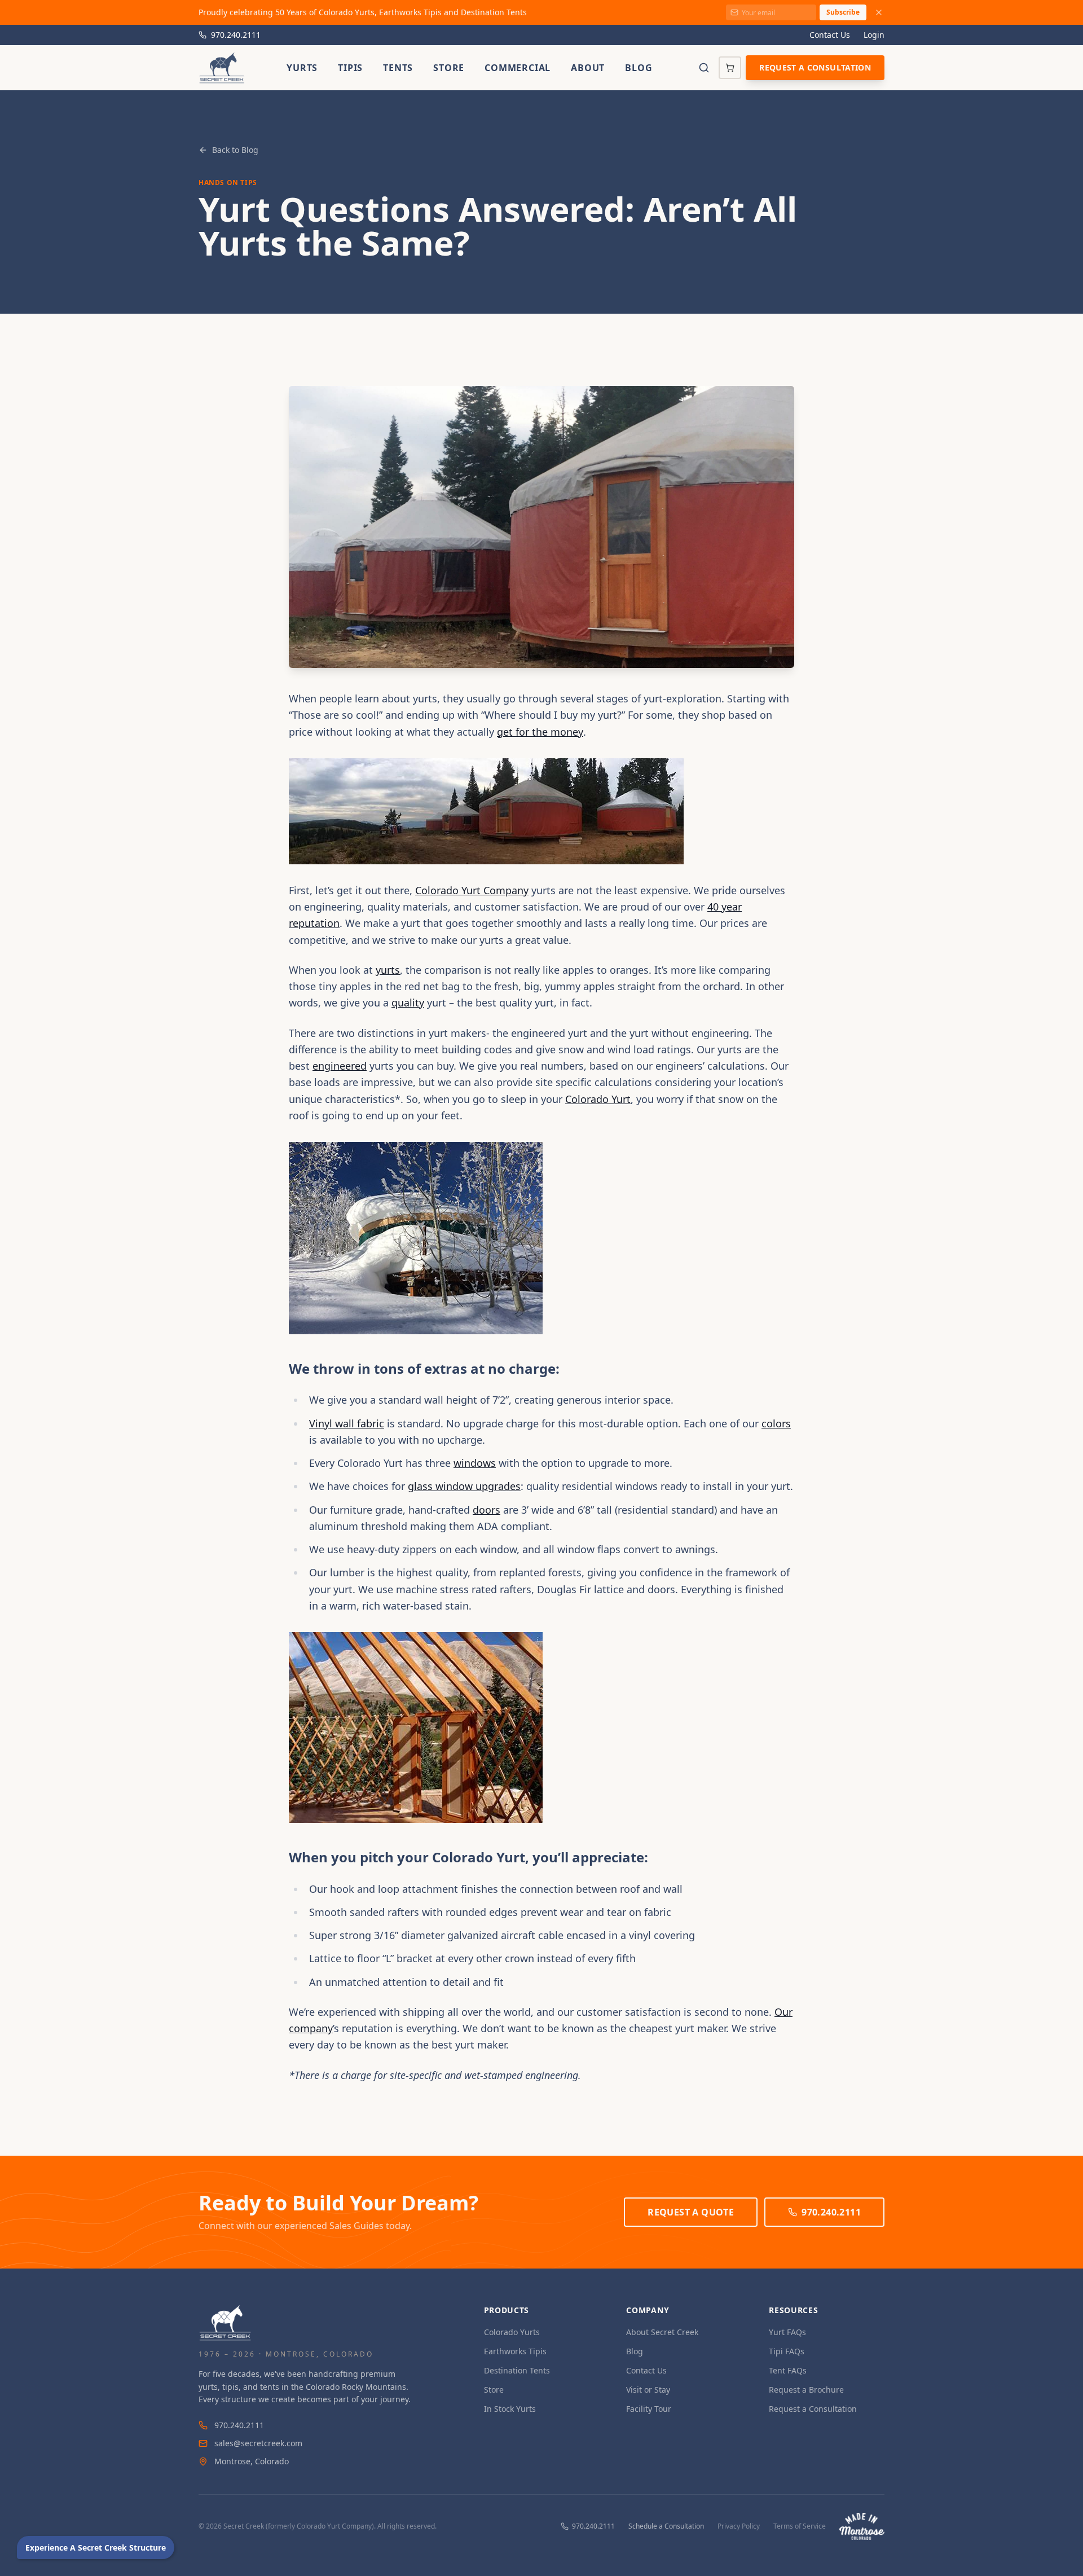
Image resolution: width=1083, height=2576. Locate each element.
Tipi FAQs (787, 2351)
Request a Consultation (815, 67)
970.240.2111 (236, 35)
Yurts (302, 68)
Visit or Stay (648, 2390)
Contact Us (830, 35)
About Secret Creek (662, 2332)
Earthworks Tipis (515, 2351)
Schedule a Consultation (666, 2526)
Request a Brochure (806, 2390)
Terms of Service (800, 2526)
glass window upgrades (464, 1486)
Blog (639, 68)
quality (408, 1003)
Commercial (518, 68)
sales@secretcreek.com (258, 2443)
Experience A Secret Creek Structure (96, 2548)
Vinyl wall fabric (347, 1423)
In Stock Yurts (510, 2409)
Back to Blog (235, 150)
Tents (398, 68)
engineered (340, 1066)
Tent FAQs (788, 2370)
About (588, 68)
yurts (388, 970)
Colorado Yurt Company (472, 890)
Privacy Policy (739, 2526)
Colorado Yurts (512, 2332)
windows (475, 1463)
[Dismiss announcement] (879, 12)
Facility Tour (649, 2409)
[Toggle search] (704, 68)
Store (449, 68)
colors (776, 1423)
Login (874, 35)
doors (487, 1510)
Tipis (350, 68)
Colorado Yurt (598, 1099)
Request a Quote (691, 2212)
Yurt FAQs (787, 2332)
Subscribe (843, 12)
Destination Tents (517, 2370)
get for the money (540, 732)
